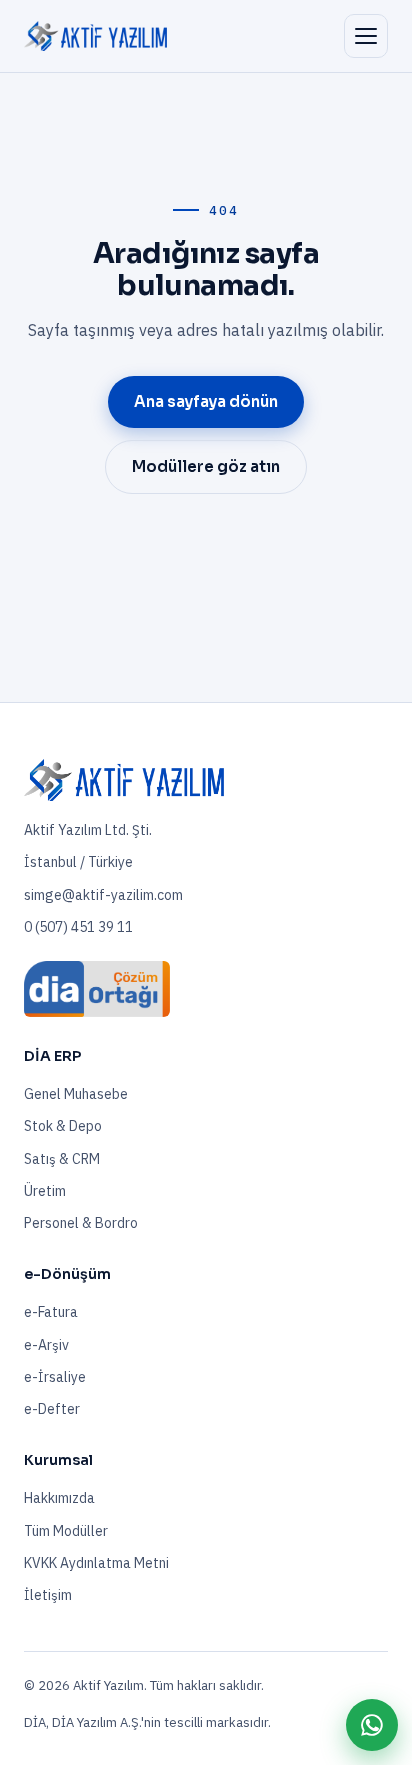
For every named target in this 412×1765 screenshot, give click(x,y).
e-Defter (52, 1409)
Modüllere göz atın (206, 466)
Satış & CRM (62, 1159)
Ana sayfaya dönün (206, 401)
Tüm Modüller (66, 1531)
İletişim (48, 1595)
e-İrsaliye (55, 1377)
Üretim (45, 1191)
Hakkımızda (59, 1498)
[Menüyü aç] (366, 36)
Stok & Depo (63, 1126)
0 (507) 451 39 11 (78, 927)
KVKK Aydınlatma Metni (96, 1563)
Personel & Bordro (81, 1223)
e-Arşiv (46, 1345)
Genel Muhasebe (76, 1094)
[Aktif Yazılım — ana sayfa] (95, 36)
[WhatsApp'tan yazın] (372, 1725)
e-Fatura (51, 1312)
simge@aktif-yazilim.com (103, 895)
